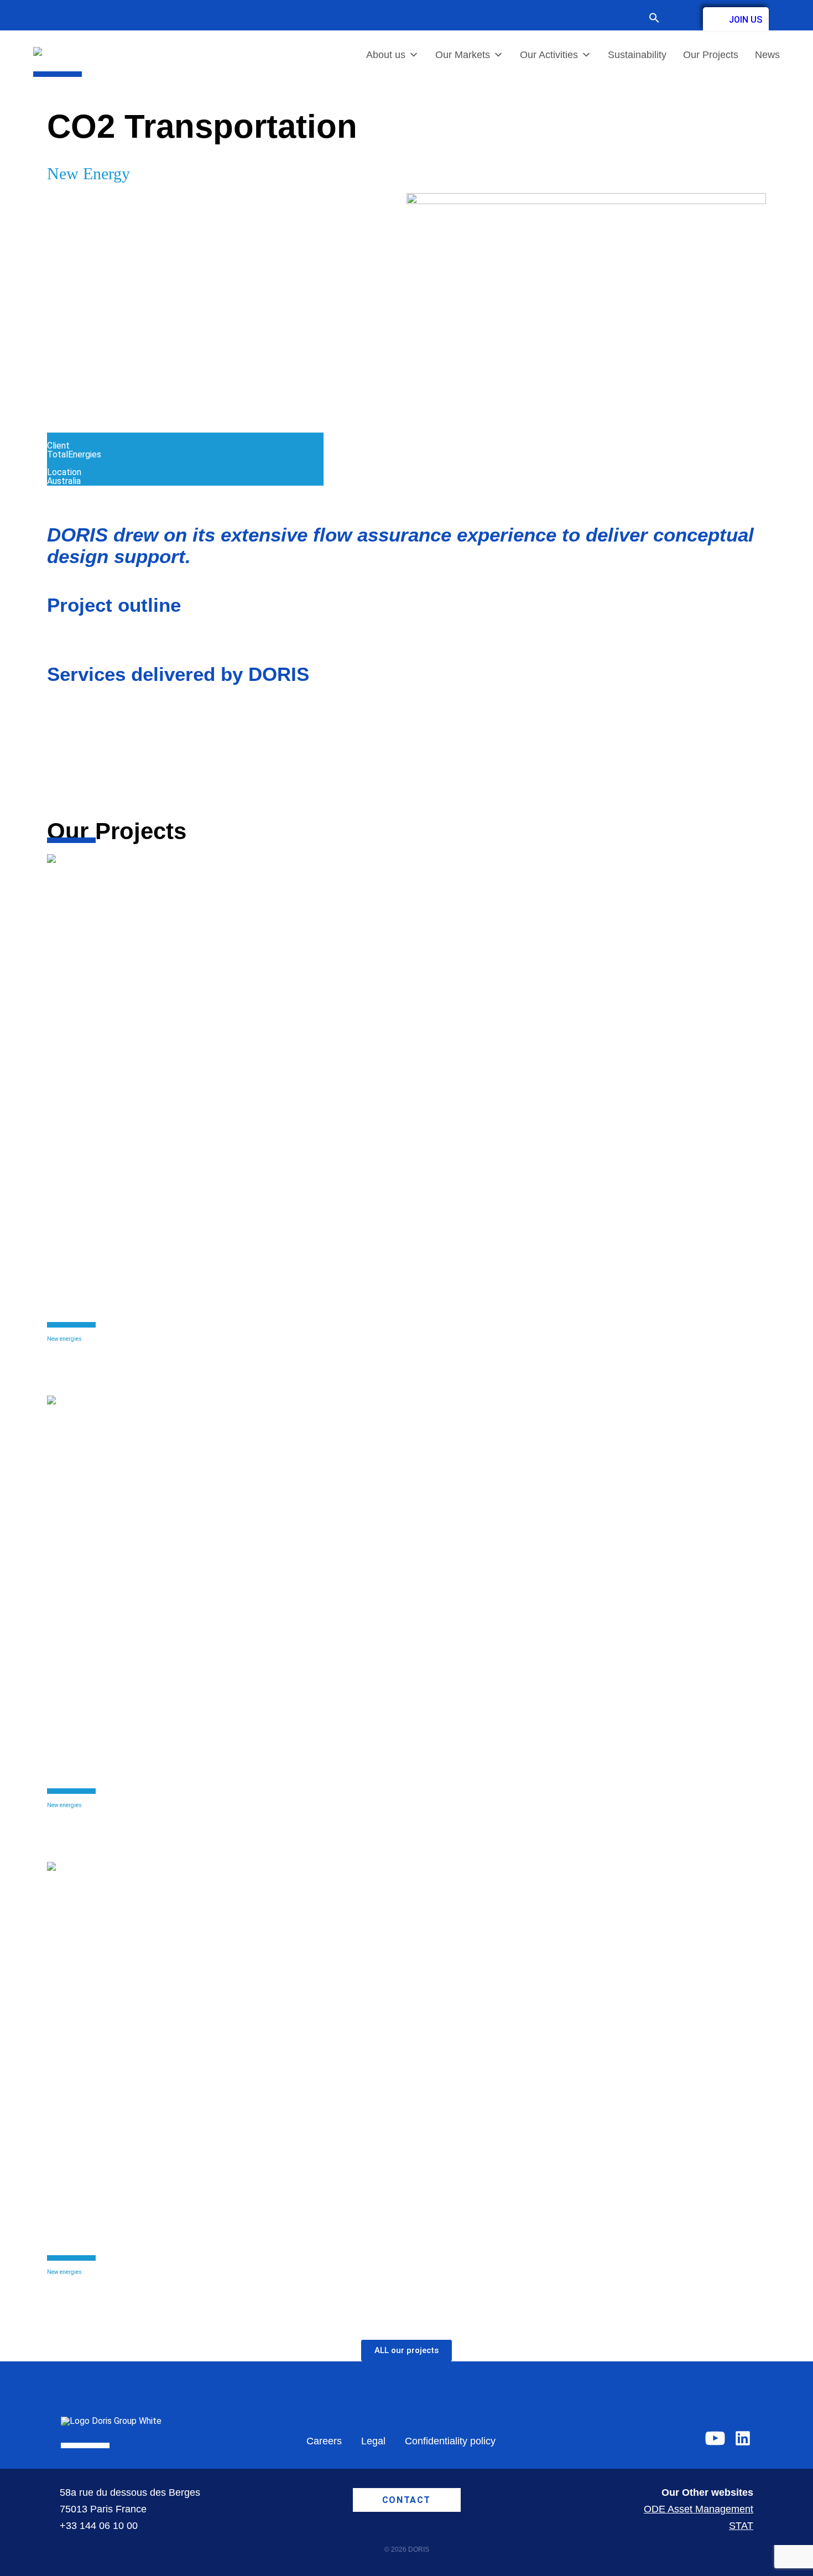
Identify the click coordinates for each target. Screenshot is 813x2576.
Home (59, 81)
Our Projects (711, 55)
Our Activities (549, 55)
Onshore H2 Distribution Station (155, 1815)
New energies (64, 1339)
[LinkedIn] (743, 2438)
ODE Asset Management (699, 2509)
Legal (373, 2441)
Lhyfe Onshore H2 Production (148, 2281)
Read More (68, 1375)
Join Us (746, 20)
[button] (660, 19)
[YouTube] (715, 2438)
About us (386, 55)
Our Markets (463, 55)
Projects (96, 81)
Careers (324, 2441)
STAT (741, 2526)
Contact (681, 18)
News (767, 55)
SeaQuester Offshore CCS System (161, 1348)
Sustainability (637, 55)
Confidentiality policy (450, 2441)
